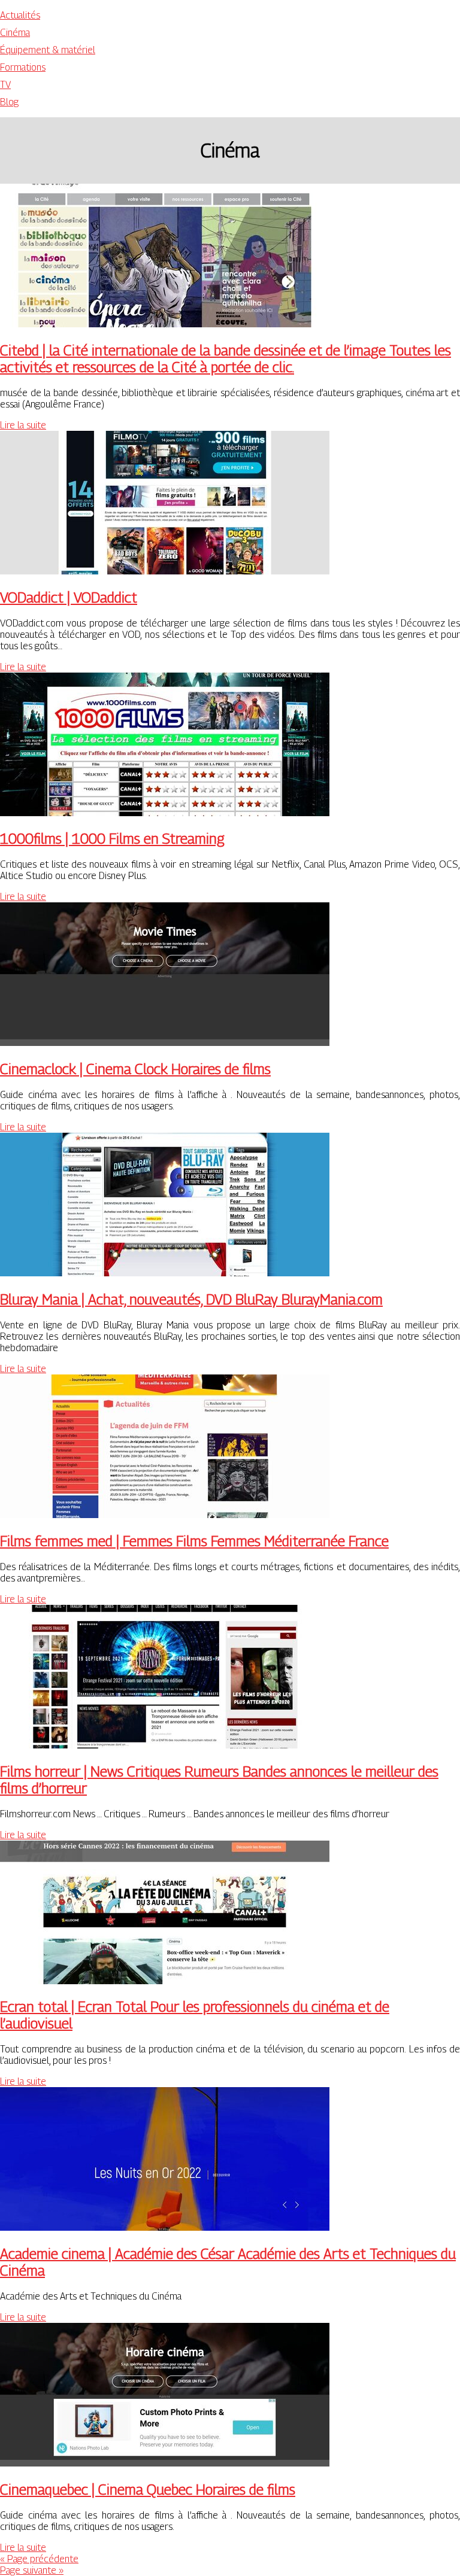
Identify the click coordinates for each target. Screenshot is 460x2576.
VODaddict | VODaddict (69, 597)
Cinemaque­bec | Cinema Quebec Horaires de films (148, 2489)
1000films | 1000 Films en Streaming (112, 838)
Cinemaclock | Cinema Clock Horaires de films (135, 1069)
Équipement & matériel (48, 50)
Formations (23, 67)
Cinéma (15, 33)
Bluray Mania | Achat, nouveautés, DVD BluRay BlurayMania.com (191, 1299)
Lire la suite (23, 425)
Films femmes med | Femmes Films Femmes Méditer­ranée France (194, 1541)
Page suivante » (32, 2570)
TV (5, 85)
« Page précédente (39, 2559)
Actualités (20, 15)
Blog (9, 102)
